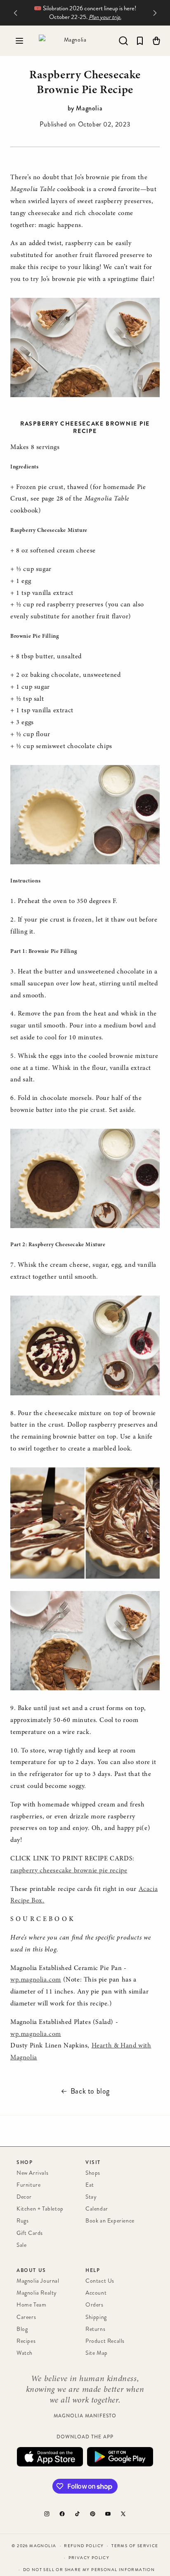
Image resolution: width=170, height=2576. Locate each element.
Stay (91, 2197)
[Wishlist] (140, 41)
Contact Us (100, 2281)
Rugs (22, 2221)
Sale (21, 2245)
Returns (95, 2329)
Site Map (97, 2353)
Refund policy (84, 2546)
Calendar (97, 2209)
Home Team (31, 2305)
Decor (24, 2197)
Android (120, 2457)
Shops (93, 2173)
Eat (90, 2185)
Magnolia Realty (37, 2293)
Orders (94, 2305)
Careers (26, 2317)
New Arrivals (32, 2173)
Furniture (28, 2185)
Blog (22, 2329)
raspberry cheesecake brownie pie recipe (69, 1871)
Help (93, 2270)
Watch (25, 2353)
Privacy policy (89, 2558)
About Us (31, 2270)
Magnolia (43, 2546)
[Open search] (123, 41)
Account (96, 2293)
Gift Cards (30, 2233)
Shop (25, 2162)
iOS (50, 2457)
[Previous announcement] (15, 13)
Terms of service (135, 2546)
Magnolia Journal (38, 2281)
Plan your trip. (105, 17)
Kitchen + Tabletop (40, 2209)
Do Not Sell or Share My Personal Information (89, 2570)
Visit (93, 2162)
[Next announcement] (155, 13)
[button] (19, 41)
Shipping (96, 2317)
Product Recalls (105, 2341)
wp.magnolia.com (36, 1980)
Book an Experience (110, 2221)
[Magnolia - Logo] (72, 41)
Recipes (26, 2341)
